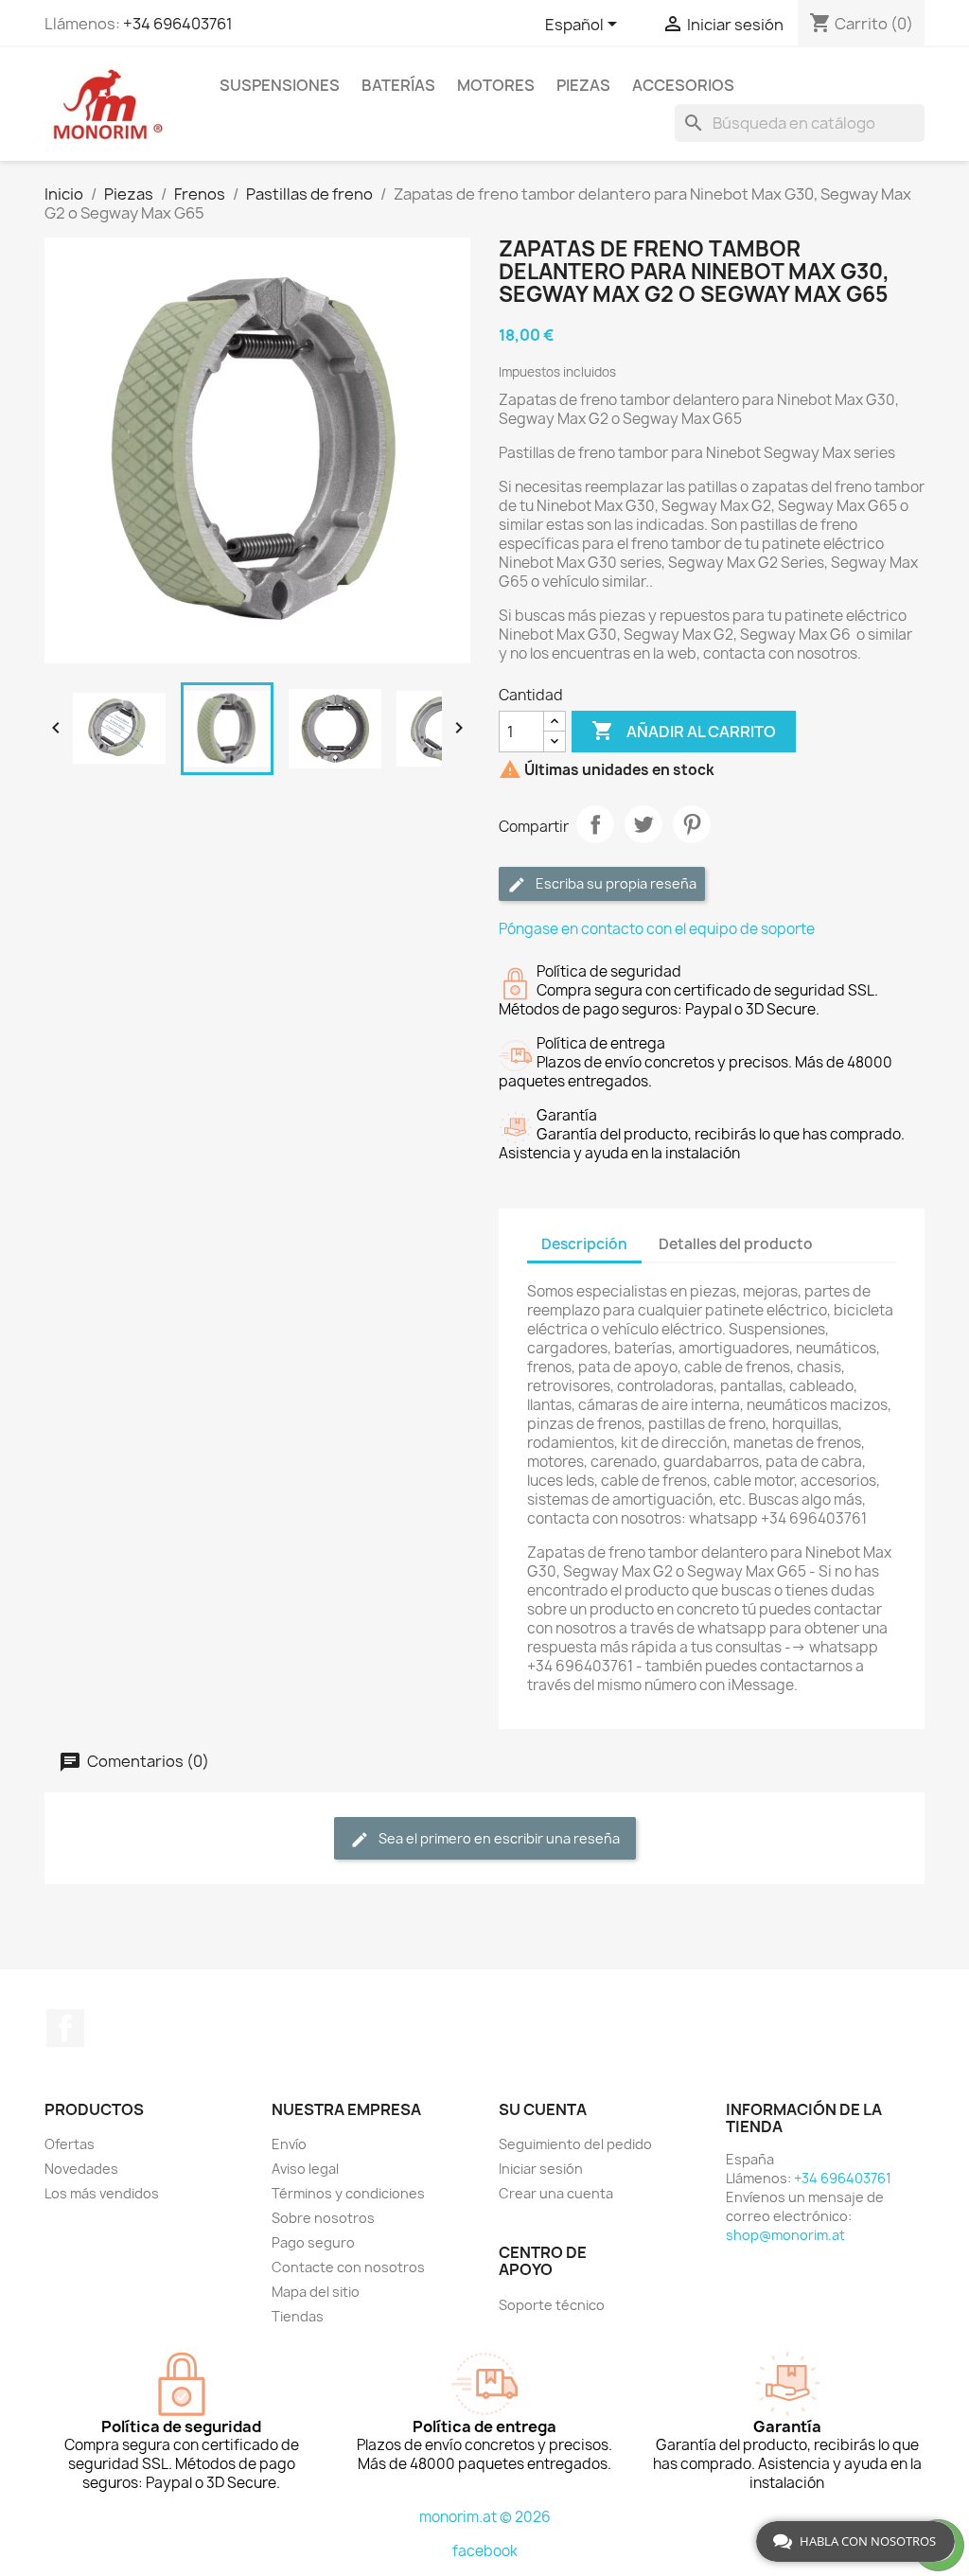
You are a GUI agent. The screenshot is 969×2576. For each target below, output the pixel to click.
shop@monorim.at (785, 2235)
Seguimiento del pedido (575, 2144)
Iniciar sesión (541, 2169)
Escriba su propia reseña (615, 883)
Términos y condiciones (348, 2193)
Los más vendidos (102, 2193)
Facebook (65, 2028)
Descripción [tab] (584, 1244)
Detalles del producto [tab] (736, 1244)
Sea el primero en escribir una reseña (498, 1838)
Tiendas (298, 2316)
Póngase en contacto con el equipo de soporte (657, 929)
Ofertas (70, 2144)
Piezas (583, 85)
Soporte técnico (552, 2305)
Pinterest (692, 824)
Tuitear (643, 824)
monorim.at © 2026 (485, 2517)
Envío (289, 2144)
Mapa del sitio (316, 2292)
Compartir (595, 824)
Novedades (81, 2169)
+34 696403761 (178, 24)
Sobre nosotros (323, 2218)
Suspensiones (280, 85)
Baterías (398, 85)
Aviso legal (305, 2169)
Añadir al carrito (684, 731)
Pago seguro (313, 2242)
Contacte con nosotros (348, 2267)
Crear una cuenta (556, 2193)
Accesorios (683, 85)
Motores (496, 85)
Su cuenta (543, 2109)
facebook (485, 2551)
